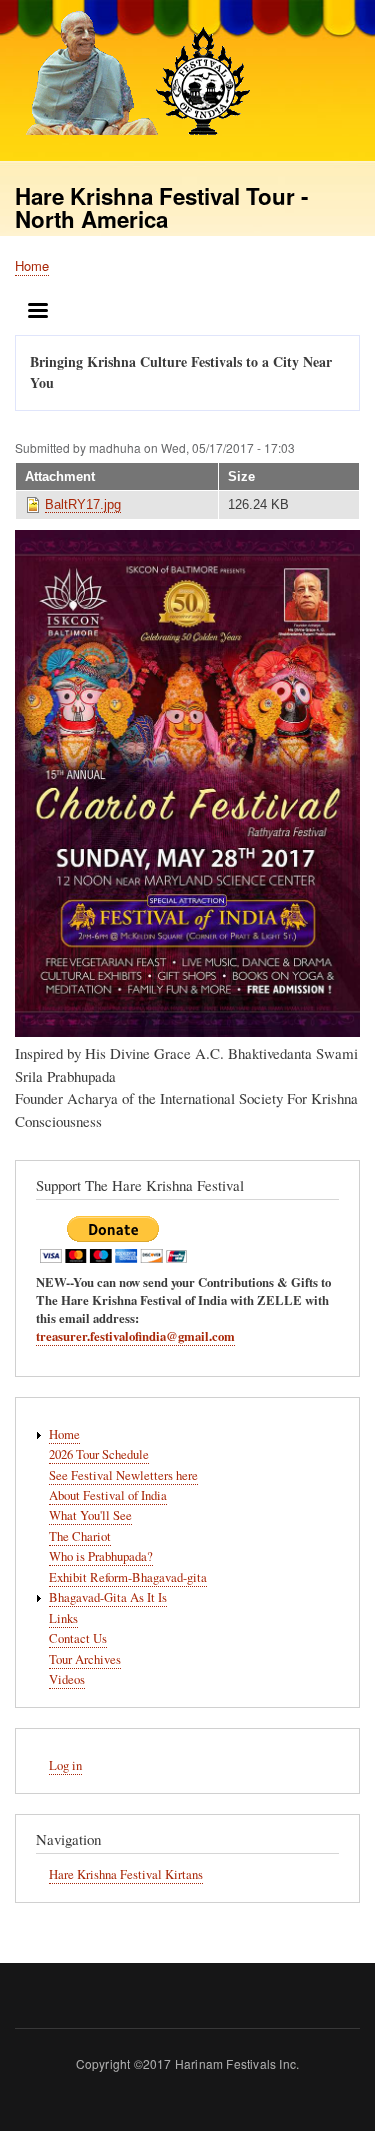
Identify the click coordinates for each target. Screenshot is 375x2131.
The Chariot (80, 1536)
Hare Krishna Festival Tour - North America (161, 207)
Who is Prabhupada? (101, 1556)
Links (63, 1618)
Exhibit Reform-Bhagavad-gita (128, 1577)
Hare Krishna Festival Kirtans (126, 1874)
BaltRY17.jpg (83, 504)
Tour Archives (85, 1659)
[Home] (132, 75)
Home (32, 265)
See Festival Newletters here (123, 1475)
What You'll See (90, 1515)
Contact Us (78, 1638)
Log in (65, 1765)
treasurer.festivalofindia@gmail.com (135, 1336)
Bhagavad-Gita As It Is (108, 1597)
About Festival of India (108, 1495)
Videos (67, 1679)
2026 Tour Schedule (99, 1454)
